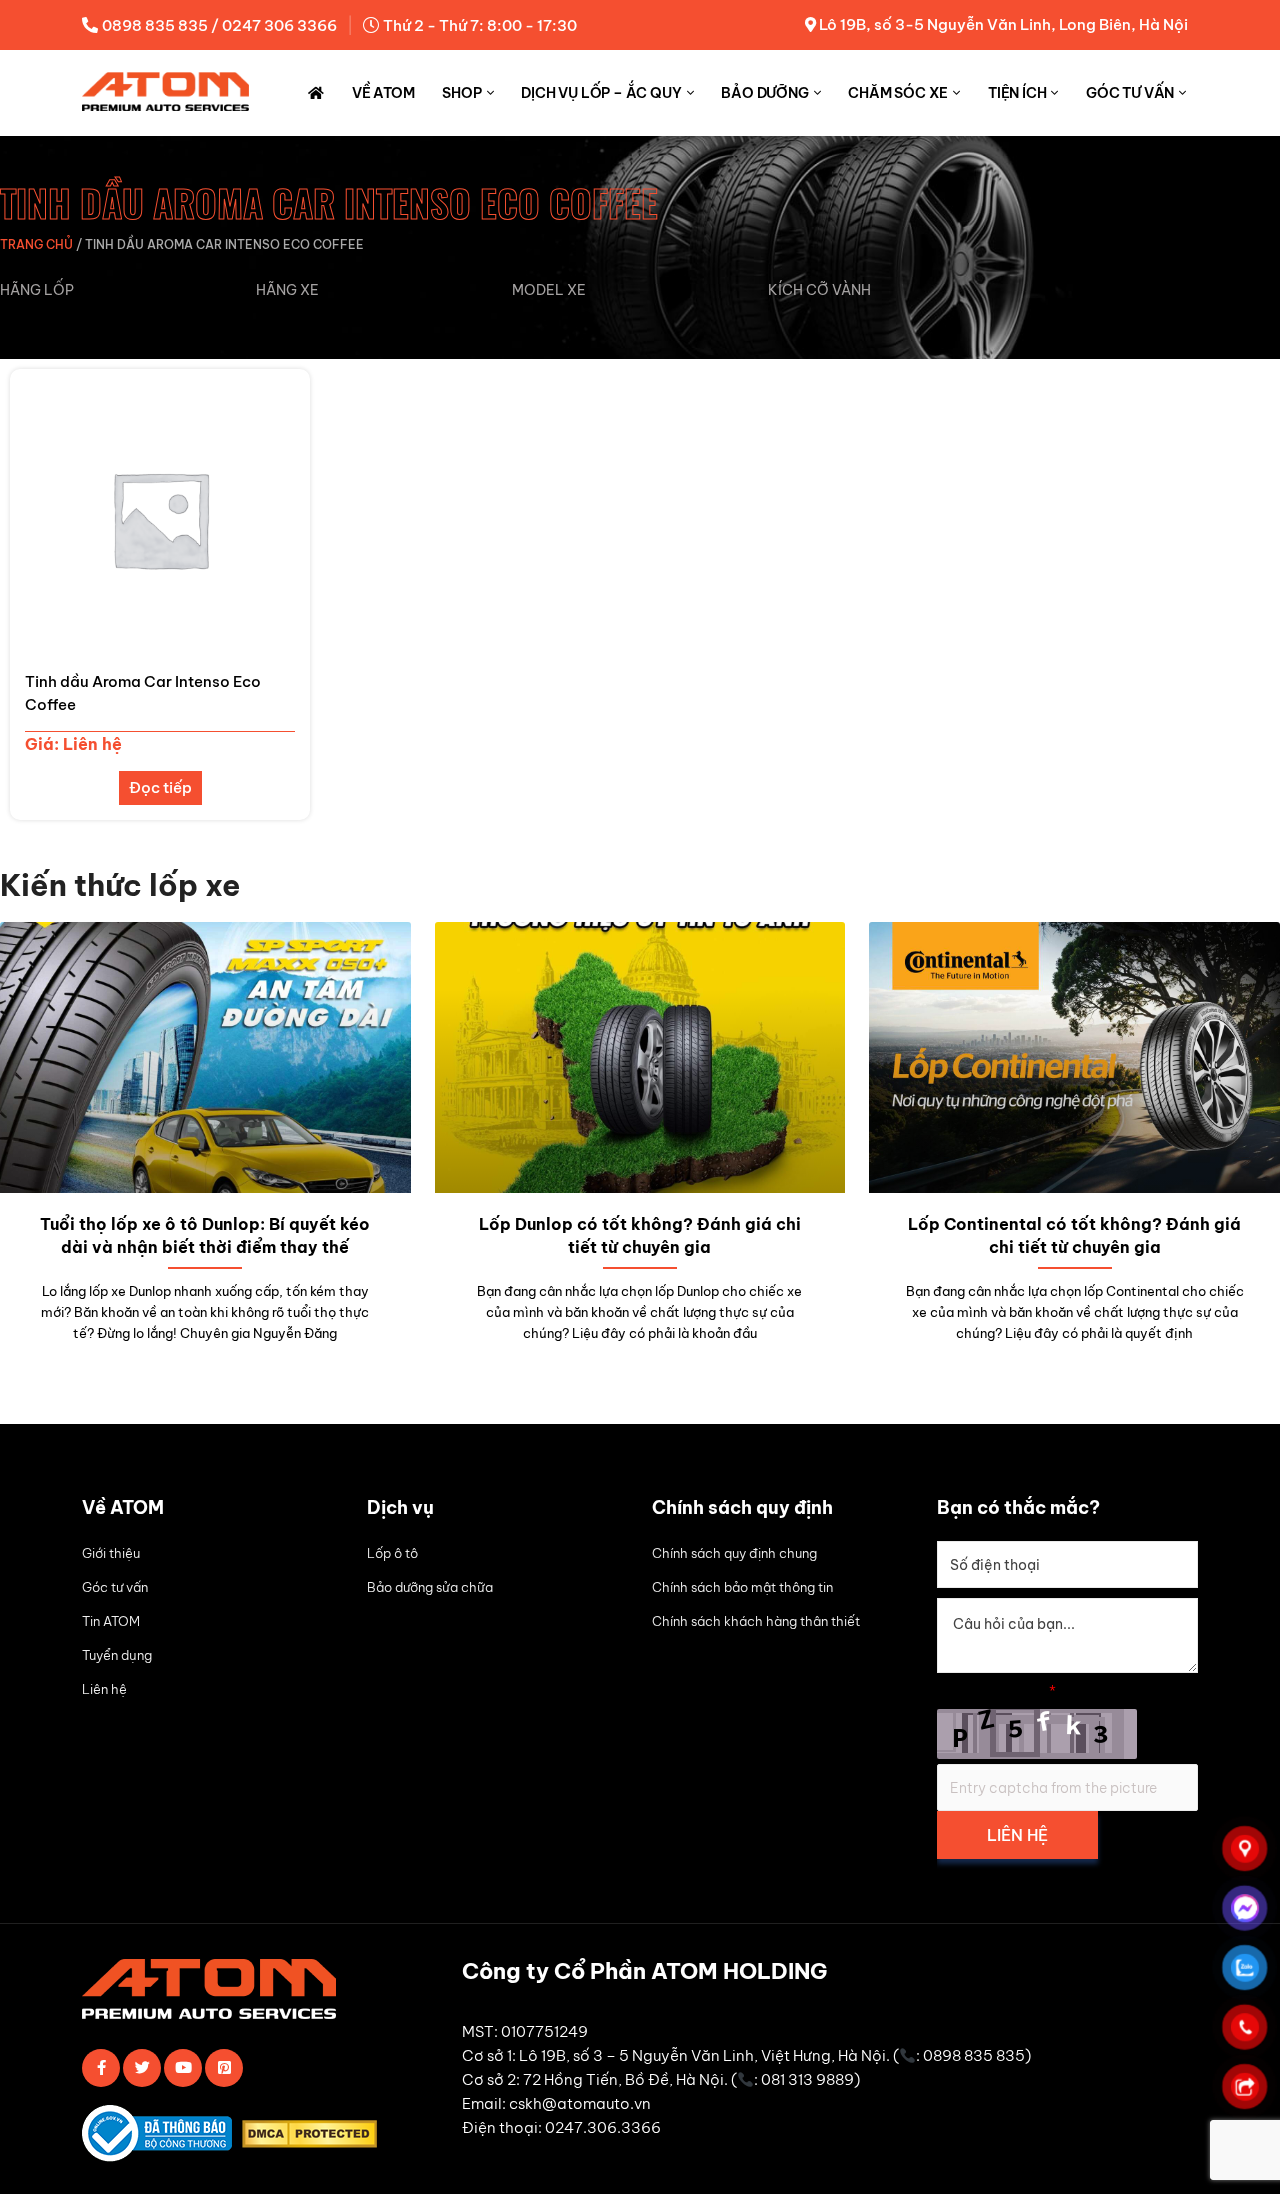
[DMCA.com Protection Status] (314, 2137)
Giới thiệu (111, 1553)
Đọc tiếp (160, 787)
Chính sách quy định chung (734, 1553)
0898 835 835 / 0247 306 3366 (219, 25)
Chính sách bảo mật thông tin (742, 1587)
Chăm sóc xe (898, 93)
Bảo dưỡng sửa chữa (430, 1587)
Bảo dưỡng (764, 93)
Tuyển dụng (117, 1655)
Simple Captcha (996, 1691)
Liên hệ (104, 1689)
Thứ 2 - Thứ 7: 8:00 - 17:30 (480, 25)
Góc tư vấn (1130, 93)
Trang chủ (36, 244)
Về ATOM (383, 93)
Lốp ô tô (392, 1553)
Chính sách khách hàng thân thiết (756, 1621)
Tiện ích (1017, 93)
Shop (461, 93)
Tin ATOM (111, 1621)
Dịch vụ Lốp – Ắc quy (601, 93)
